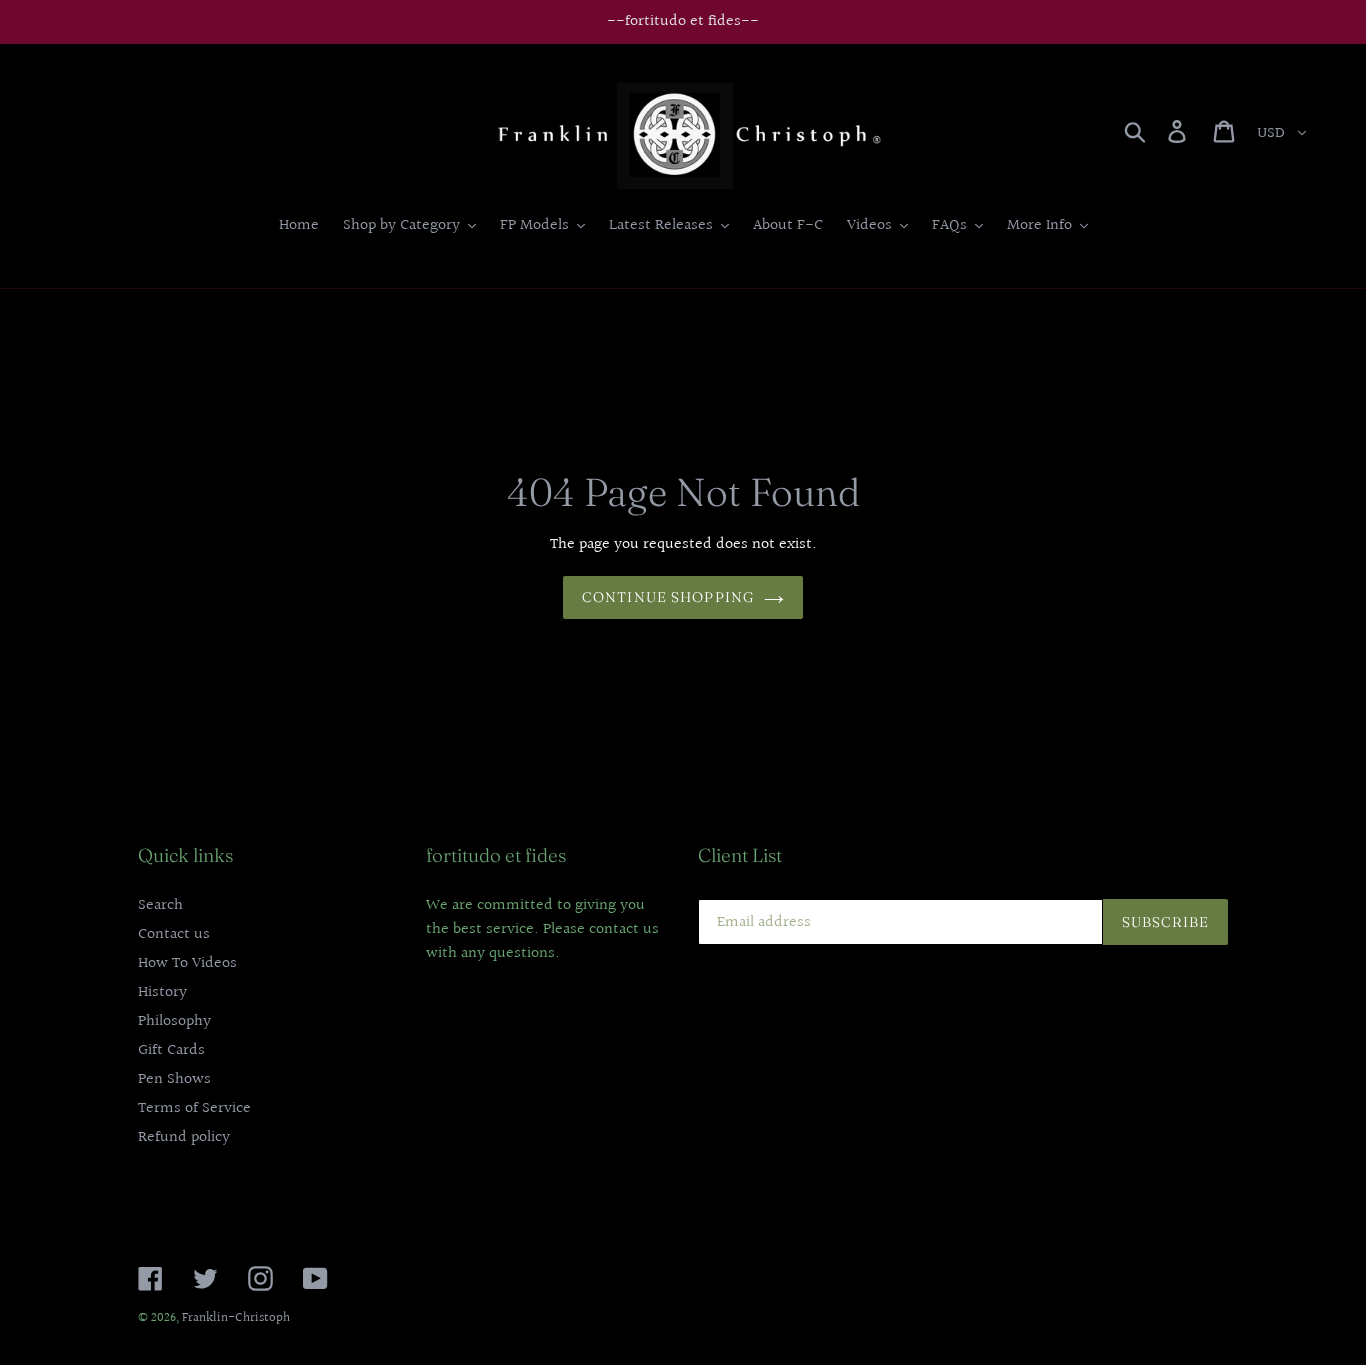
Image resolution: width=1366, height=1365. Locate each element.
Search (160, 905)
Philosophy (174, 1021)
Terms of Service (194, 1108)
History (162, 992)
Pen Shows (174, 1079)
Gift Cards (171, 1050)
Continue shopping (668, 597)
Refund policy (184, 1137)
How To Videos (187, 963)
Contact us (174, 934)
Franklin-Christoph (236, 1318)
